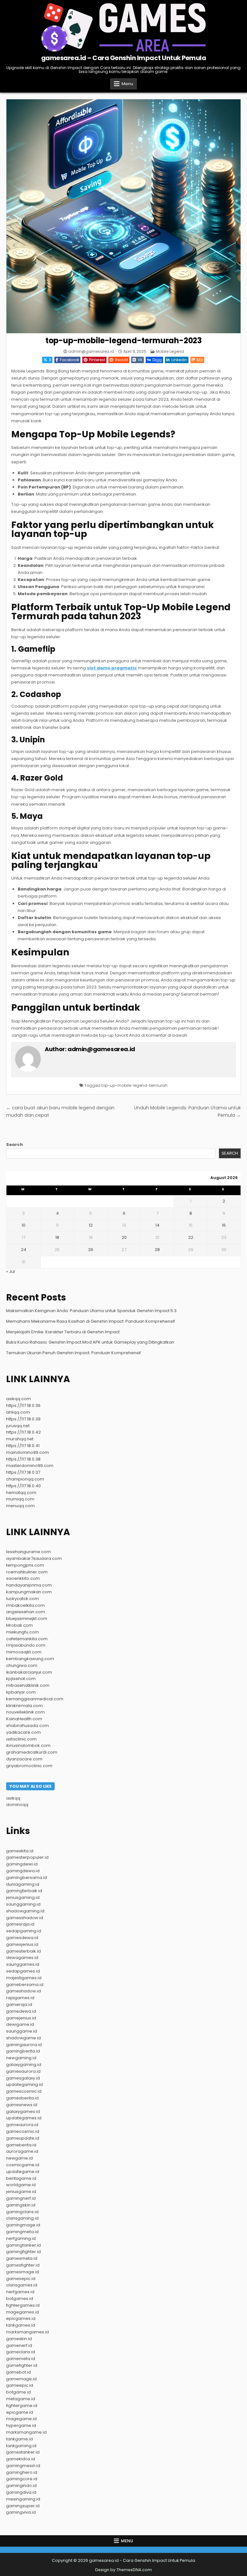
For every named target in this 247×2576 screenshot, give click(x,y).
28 (157, 1250)
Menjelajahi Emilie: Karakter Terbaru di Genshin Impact (63, 1332)
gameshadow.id (23, 1991)
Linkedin (179, 360)
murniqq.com (20, 1499)
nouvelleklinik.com (25, 1712)
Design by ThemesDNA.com (123, 2570)
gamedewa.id (21, 2011)
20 (124, 1237)
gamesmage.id (23, 2272)
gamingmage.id (23, 2225)
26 (91, 1250)
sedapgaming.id (24, 1931)
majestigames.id (24, 1978)
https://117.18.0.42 (23, 1432)
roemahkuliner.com (27, 1572)
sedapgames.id (23, 1971)
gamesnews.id (22, 2105)
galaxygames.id (23, 2111)
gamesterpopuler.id (27, 1857)
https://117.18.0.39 (23, 1419)
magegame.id (21, 2419)
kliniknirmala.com (24, 1706)
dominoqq (17, 1805)
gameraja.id (19, 2004)
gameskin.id (19, 2339)
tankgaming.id (21, 2446)
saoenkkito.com (23, 1578)
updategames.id (24, 2118)
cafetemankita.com (27, 1639)
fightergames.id (23, 2305)
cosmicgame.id (23, 2165)
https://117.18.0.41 (23, 1446)
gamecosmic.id (23, 2131)
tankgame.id (19, 2439)
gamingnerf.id (21, 2198)
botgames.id (20, 2299)
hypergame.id (21, 2425)
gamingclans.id (22, 2212)
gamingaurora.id (24, 2045)
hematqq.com (21, 1493)
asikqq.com (18, 1399)
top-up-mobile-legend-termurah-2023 (123, 340)
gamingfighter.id (23, 2252)
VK (140, 360)
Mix (200, 360)
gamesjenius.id (22, 1944)
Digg (157, 360)
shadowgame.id (23, 2038)
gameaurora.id (22, 2125)
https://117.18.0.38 (23, 1459)
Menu (127, 84)
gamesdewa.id (22, 1938)
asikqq (13, 1798)
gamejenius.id (21, 2018)
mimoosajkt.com (24, 1652)
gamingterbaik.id (24, 1891)
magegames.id (23, 2312)
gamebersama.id (25, 1985)
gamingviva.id (21, 2512)
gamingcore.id (22, 2479)
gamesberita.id (22, 2098)
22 (191, 1237)
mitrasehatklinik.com (28, 1685)
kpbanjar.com (21, 1692)
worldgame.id (21, 2185)
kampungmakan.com (29, 1592)
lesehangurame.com (28, 1552)
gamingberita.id (23, 2051)
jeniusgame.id (21, 2191)
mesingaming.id (23, 2499)
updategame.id (23, 2172)
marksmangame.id (26, 2432)
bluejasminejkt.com (27, 1619)
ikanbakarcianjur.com (29, 1672)
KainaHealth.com (24, 1719)
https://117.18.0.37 (23, 1472)
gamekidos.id (21, 2459)
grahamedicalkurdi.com (32, 1752)
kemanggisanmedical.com (35, 1699)
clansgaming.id (22, 2218)
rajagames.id (20, 1998)
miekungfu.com (23, 1632)
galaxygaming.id (24, 2065)
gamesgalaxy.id (23, 2078)
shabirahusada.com (27, 1726)
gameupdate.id (23, 2138)
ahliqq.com (18, 1412)
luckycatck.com (23, 1599)
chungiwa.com (22, 1665)
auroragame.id (22, 2151)
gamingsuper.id (23, 2506)
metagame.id (21, 2399)
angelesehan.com (26, 1612)
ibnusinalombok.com (28, 1745)
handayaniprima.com (29, 1585)
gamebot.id (18, 2372)
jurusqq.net (18, 1426)
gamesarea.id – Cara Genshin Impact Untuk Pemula (124, 58)
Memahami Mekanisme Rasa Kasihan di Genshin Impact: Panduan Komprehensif (91, 1321)
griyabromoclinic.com (29, 1766)
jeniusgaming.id (23, 1897)
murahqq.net (20, 1439)
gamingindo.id (21, 2486)
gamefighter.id (22, 2365)
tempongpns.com (25, 1565)
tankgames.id (21, 2325)
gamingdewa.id (23, 1871)
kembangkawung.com (30, 1659)
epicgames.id (21, 2318)
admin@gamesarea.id (91, 352)
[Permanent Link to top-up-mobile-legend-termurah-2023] (123, 216)
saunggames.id (23, 1964)
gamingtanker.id (23, 2245)
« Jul (10, 1271)
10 (23, 1225)
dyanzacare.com (24, 1759)
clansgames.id (22, 2285)
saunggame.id (22, 2031)
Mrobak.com (19, 1625)
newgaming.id (21, 2058)
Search (14, 1145)
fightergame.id (22, 2406)
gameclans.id (21, 2352)
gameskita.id (20, 1851)
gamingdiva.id (21, 2492)
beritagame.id (21, 2178)
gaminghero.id (22, 2472)
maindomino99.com (27, 1452)
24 (24, 1250)
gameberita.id (21, 2145)
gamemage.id (21, 2379)
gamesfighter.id (23, 2265)
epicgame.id (20, 2412)
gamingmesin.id (23, 2466)
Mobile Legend (170, 351)
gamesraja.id (20, 1924)
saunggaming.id (23, 1904)
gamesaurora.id (23, 2071)
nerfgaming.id (21, 2238)
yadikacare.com (23, 1732)
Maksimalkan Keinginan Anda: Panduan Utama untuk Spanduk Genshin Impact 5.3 (91, 1311)
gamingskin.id (21, 2205)
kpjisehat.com (21, 1679)
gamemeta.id (21, 2359)
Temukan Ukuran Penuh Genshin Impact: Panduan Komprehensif (73, 1353)
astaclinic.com (21, 1739)
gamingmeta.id (22, 2232)
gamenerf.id (19, 2345)
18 (57, 1237)
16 (224, 1225)
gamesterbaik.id (23, 1951)
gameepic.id (20, 2385)
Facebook (69, 360)
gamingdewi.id (22, 1864)
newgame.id (19, 2158)
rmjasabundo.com (26, 1645)
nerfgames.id (20, 2292)
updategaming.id (24, 2084)
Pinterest (97, 360)
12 (91, 1225)
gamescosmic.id (24, 2091)
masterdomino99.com (30, 1466)
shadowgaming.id (25, 1911)
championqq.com (25, 1479)
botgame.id (18, 2392)
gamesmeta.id (22, 2258)
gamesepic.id (21, 2279)
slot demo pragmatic (112, 668)
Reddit (122, 360)
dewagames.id (22, 1958)
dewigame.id (20, 2024)
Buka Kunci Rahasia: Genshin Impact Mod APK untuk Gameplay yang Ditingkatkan (90, 1342)
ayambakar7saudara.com (34, 1558)
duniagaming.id (23, 1884)
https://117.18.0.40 (23, 1486)
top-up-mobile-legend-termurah (134, 1085)
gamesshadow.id (25, 1918)
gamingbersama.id (27, 1878)
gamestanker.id (23, 2452)
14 (157, 1225)
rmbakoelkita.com (25, 1605)
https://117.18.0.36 (23, 1405)
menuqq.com (20, 1506)
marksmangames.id (27, 2332)
